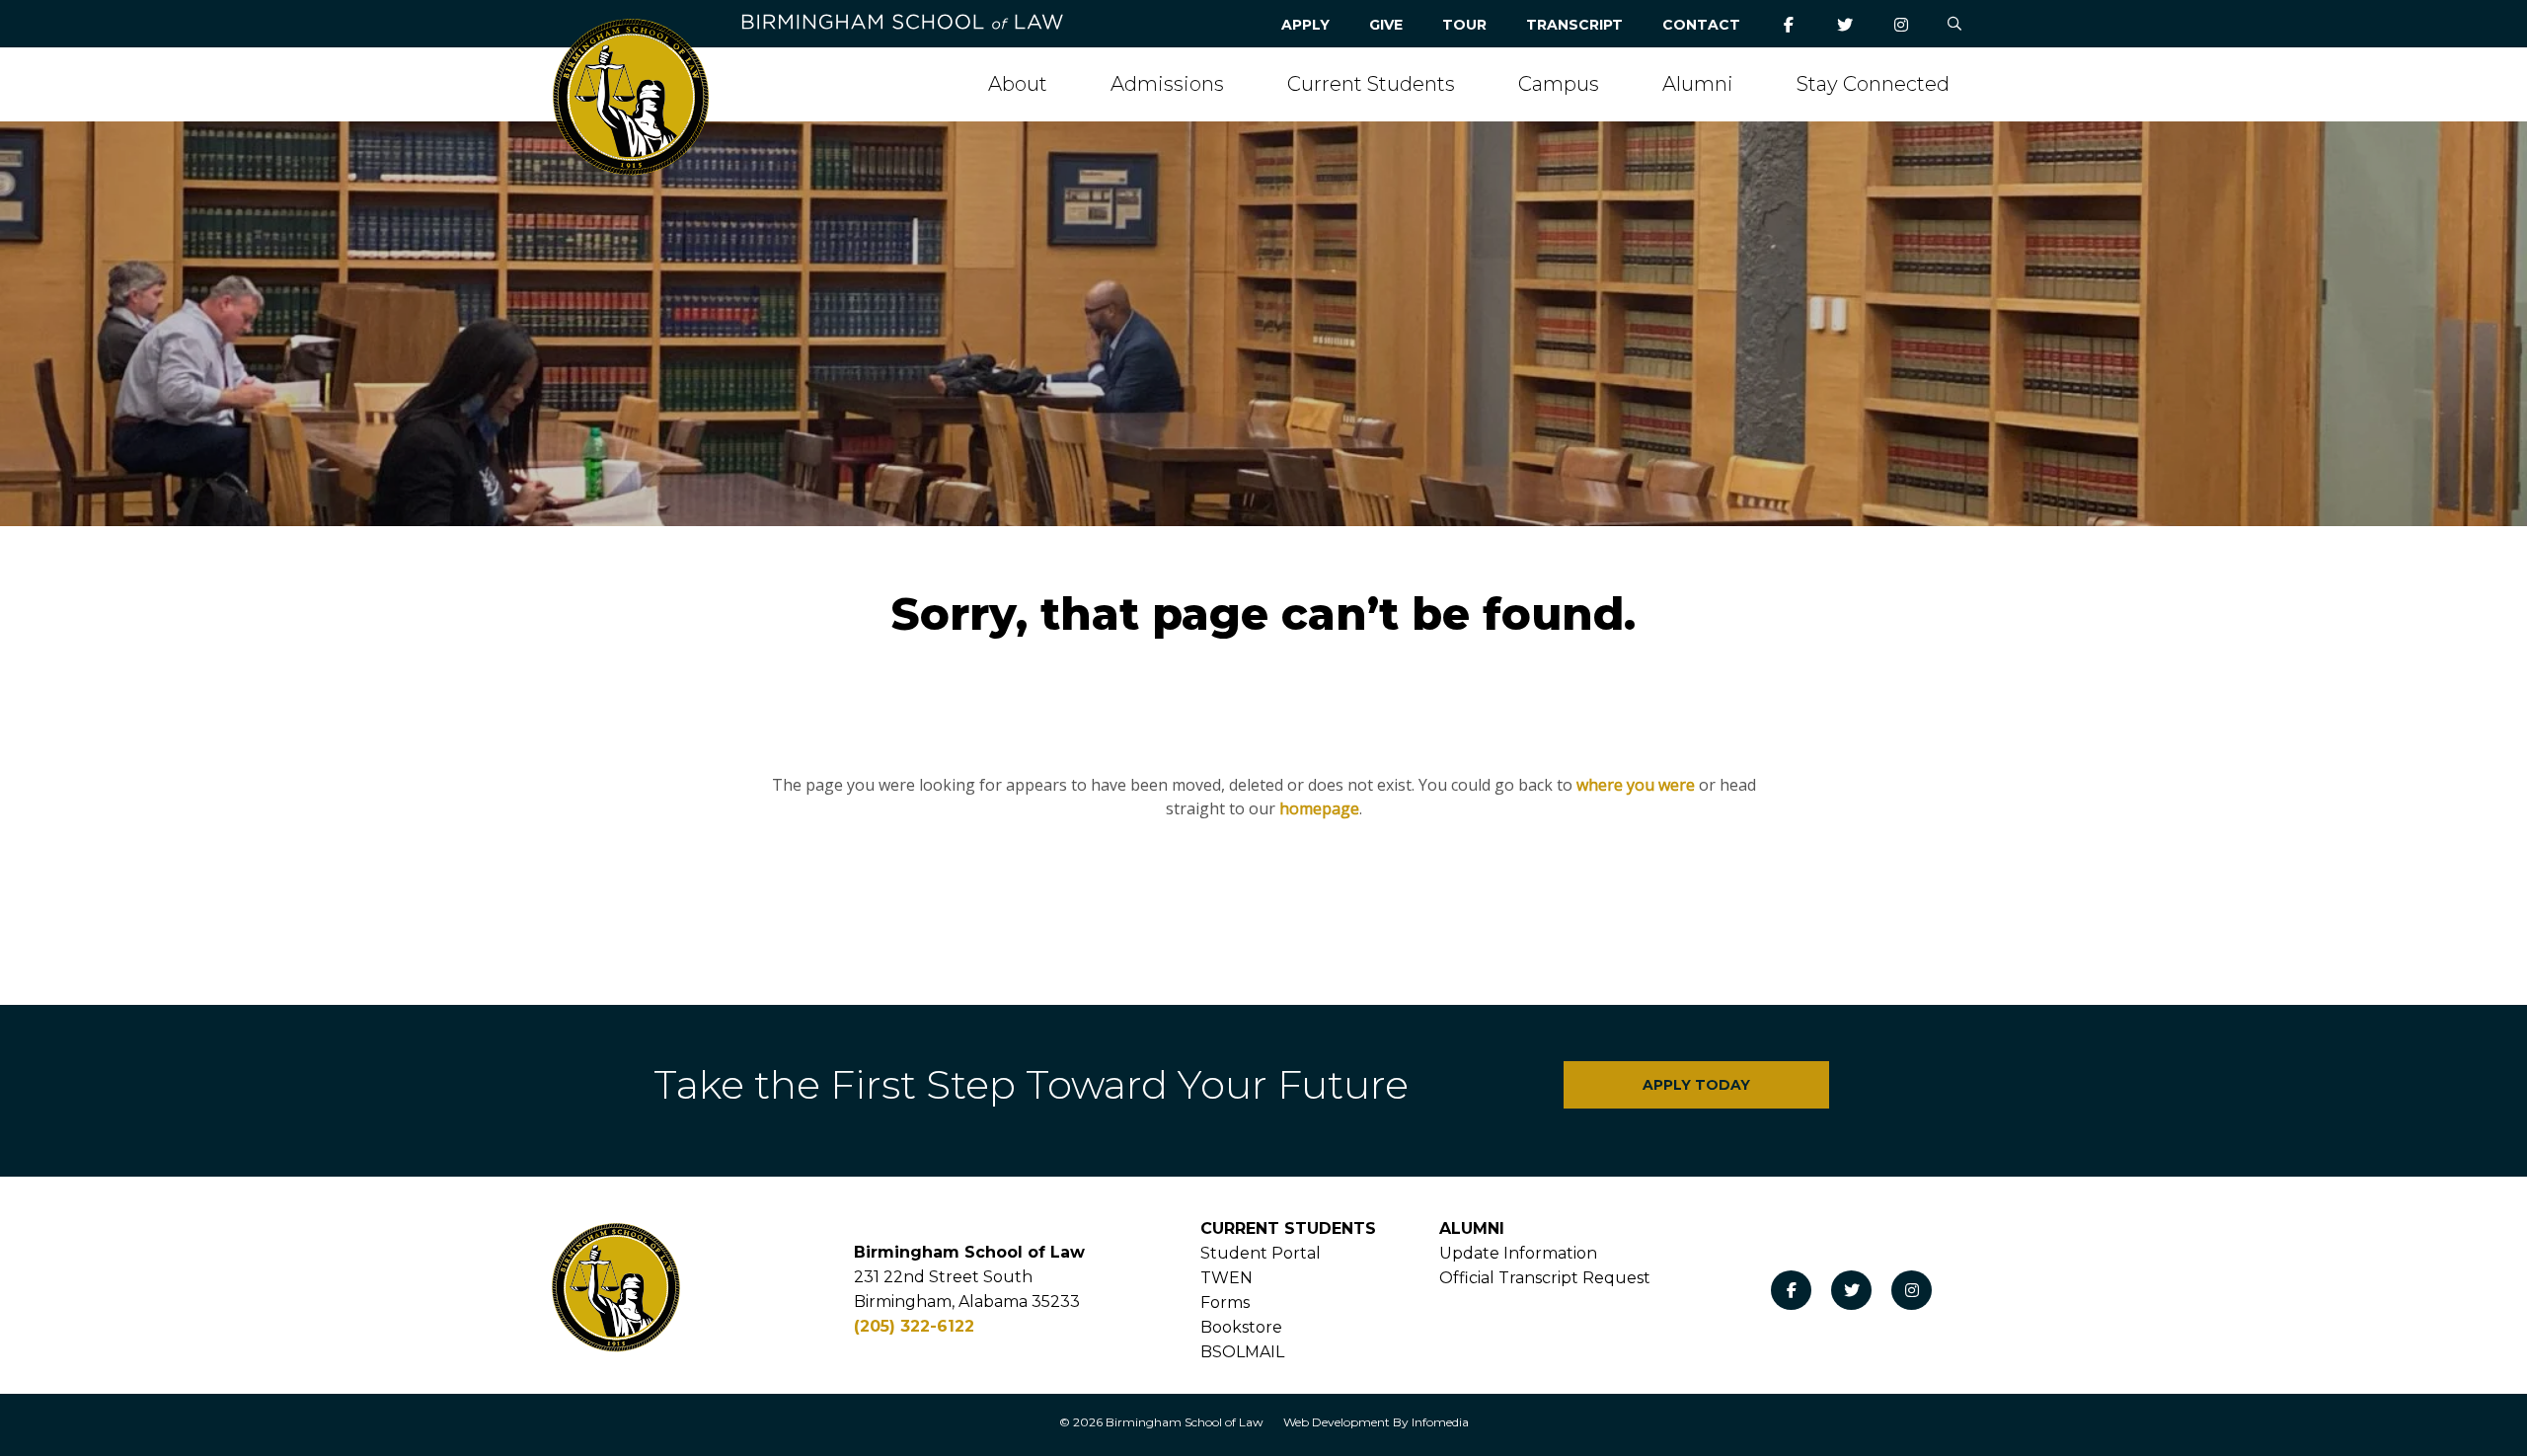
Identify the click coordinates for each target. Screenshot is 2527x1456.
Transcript (1574, 25)
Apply (1305, 25)
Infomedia (1440, 1422)
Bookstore (1241, 1327)
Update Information (1518, 1253)
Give (1386, 25)
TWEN (1226, 1278)
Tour (1464, 25)
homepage (1319, 808)
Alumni (1698, 84)
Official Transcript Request (1545, 1278)
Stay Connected (1873, 84)
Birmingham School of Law (1185, 1422)
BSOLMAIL (1242, 1352)
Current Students (1371, 84)
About (1018, 84)
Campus (1559, 84)
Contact (1701, 25)
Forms (1225, 1303)
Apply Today (1696, 1085)
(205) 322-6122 (914, 1326)
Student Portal (1261, 1253)
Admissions (1167, 84)
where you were (1636, 785)
